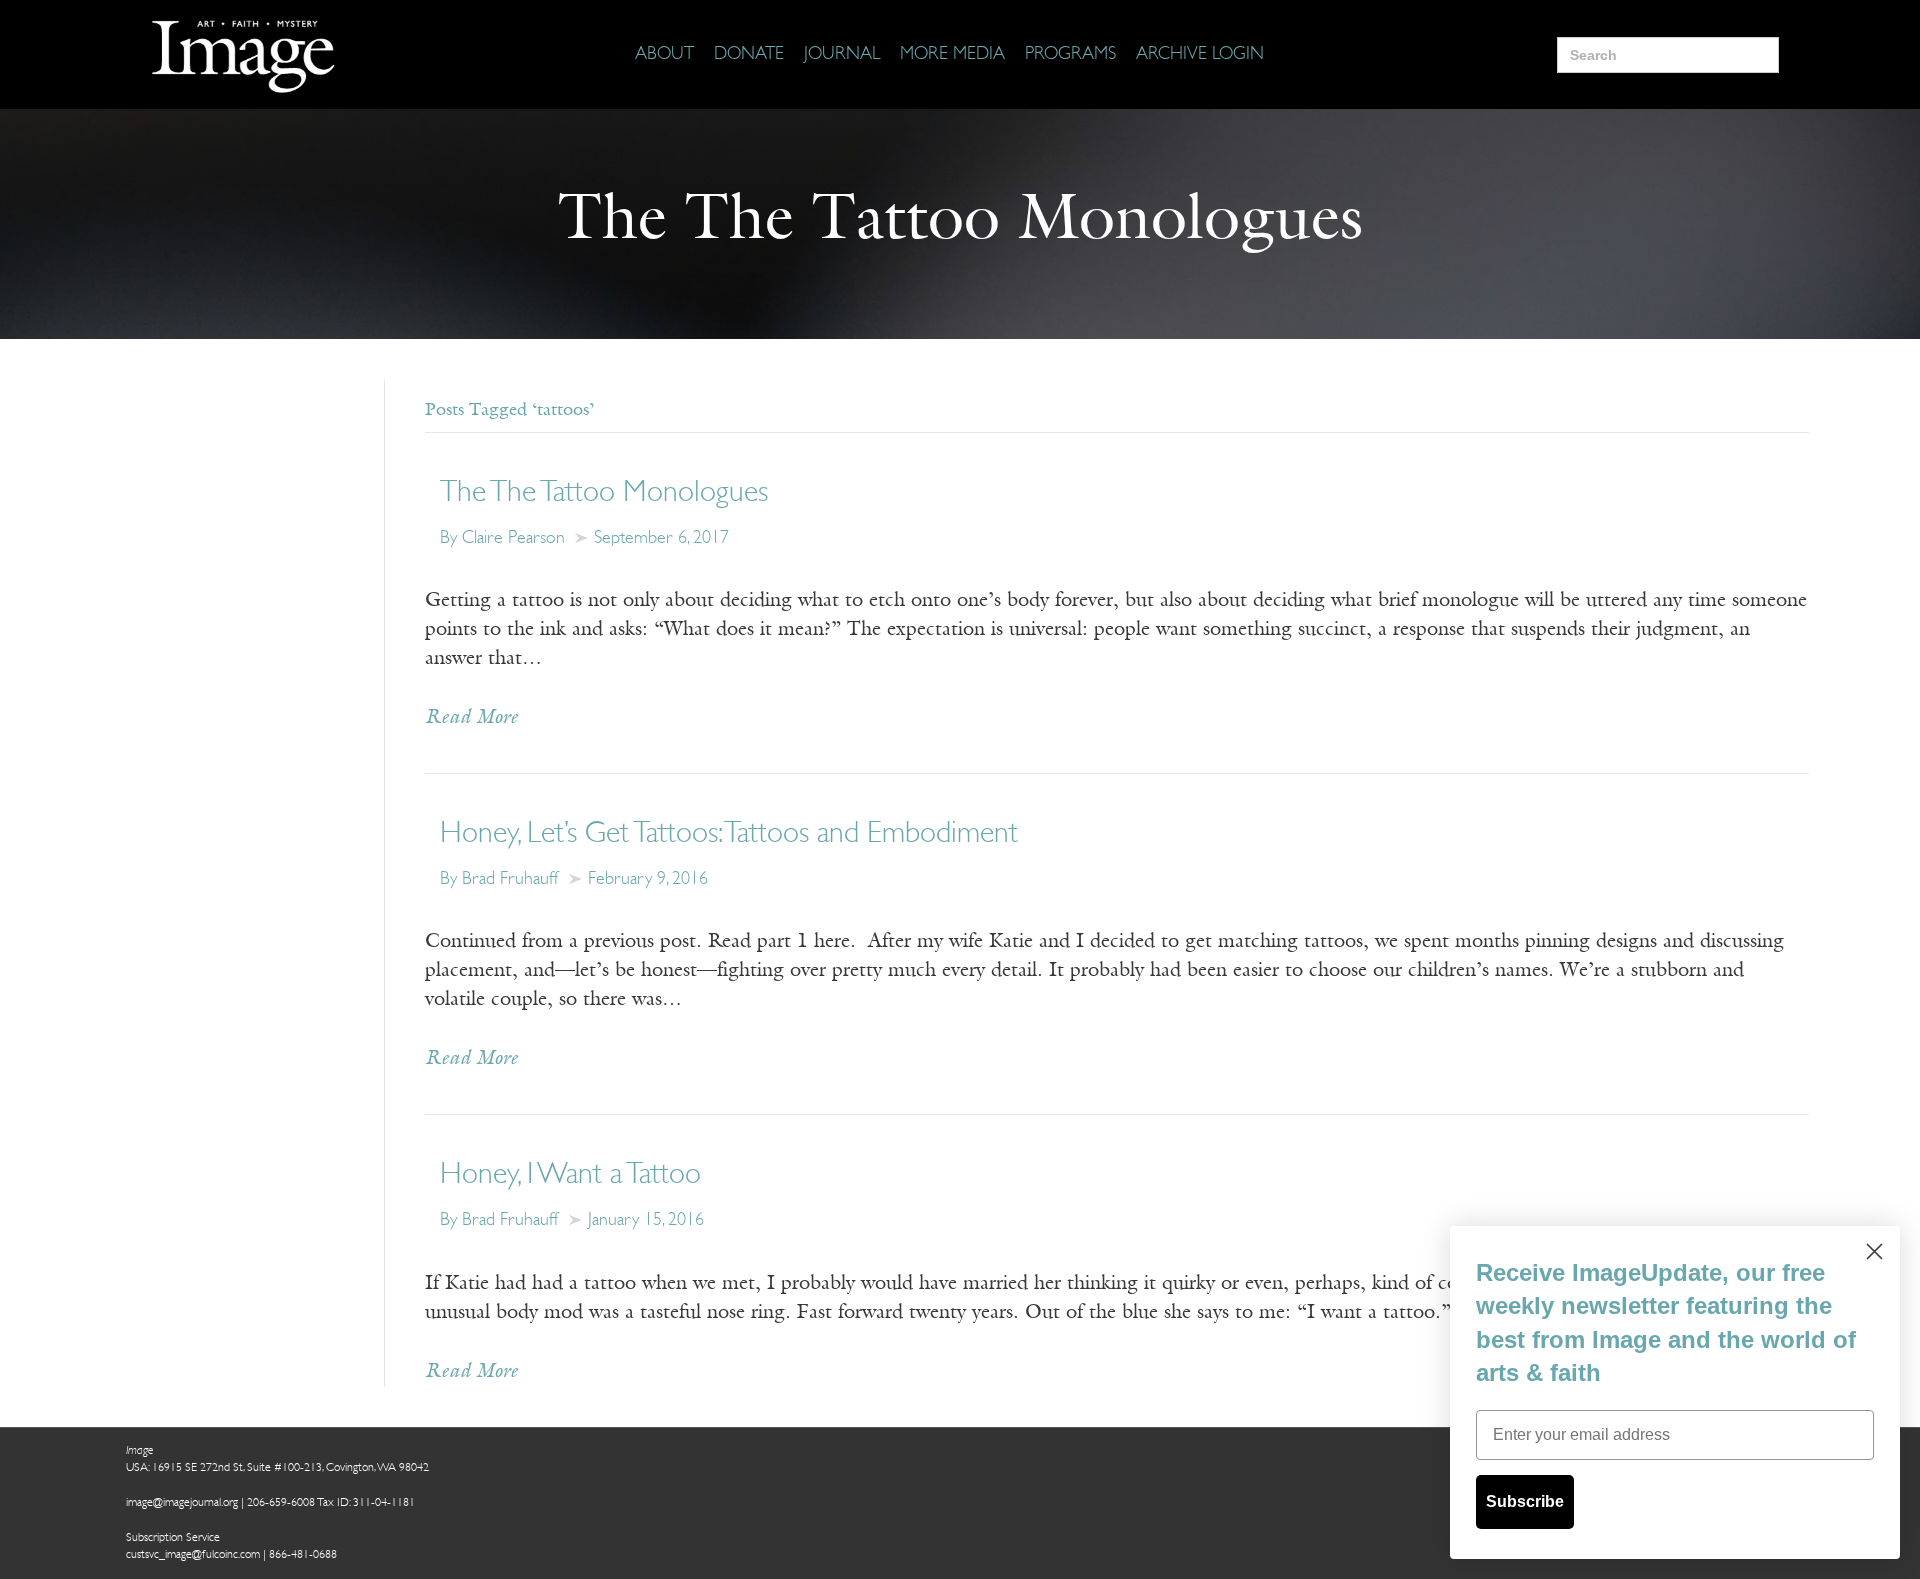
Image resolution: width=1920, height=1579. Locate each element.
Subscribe (1525, 1501)
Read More (471, 718)
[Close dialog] (1874, 1251)
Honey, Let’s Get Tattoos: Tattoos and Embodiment (729, 834)
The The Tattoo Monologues (604, 493)
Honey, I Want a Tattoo (570, 1175)
